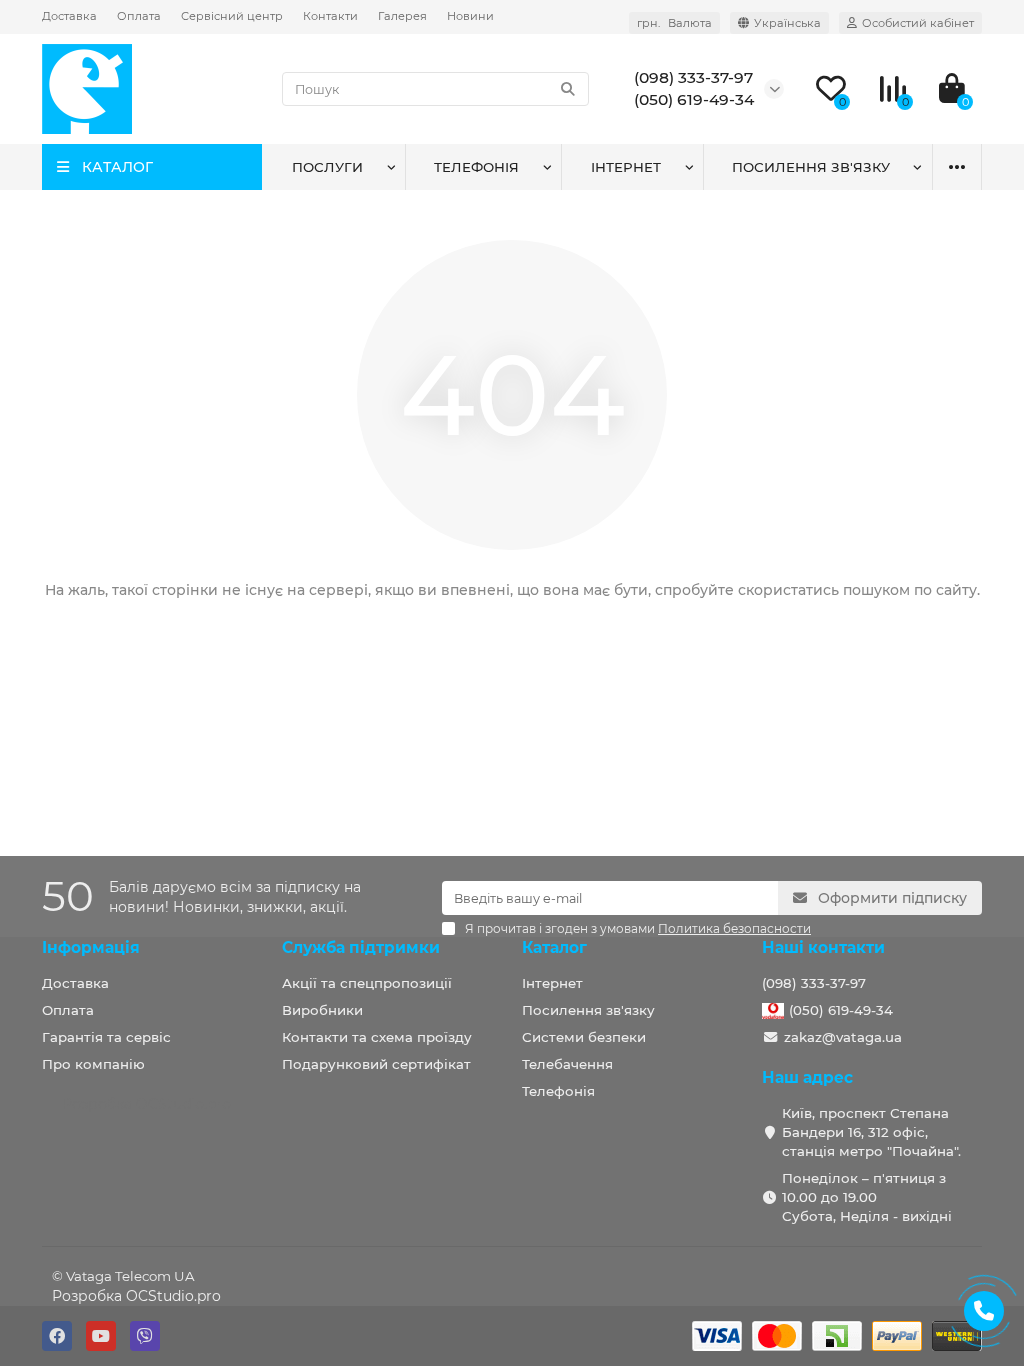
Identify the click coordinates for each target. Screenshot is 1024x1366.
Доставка (69, 16)
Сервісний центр (232, 16)
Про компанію (93, 1064)
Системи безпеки (584, 1037)
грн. (674, 23)
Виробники (322, 1010)
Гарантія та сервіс (106, 1037)
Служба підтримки (361, 947)
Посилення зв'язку (811, 167)
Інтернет (626, 167)
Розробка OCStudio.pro (136, 1296)
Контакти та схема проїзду (377, 1037)
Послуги (327, 167)
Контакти (330, 16)
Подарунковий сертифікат (376, 1064)
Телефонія (476, 167)
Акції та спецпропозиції (367, 983)
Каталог (554, 947)
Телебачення (567, 1064)
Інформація (91, 947)
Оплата (139, 16)
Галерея (402, 16)
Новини (470, 16)
